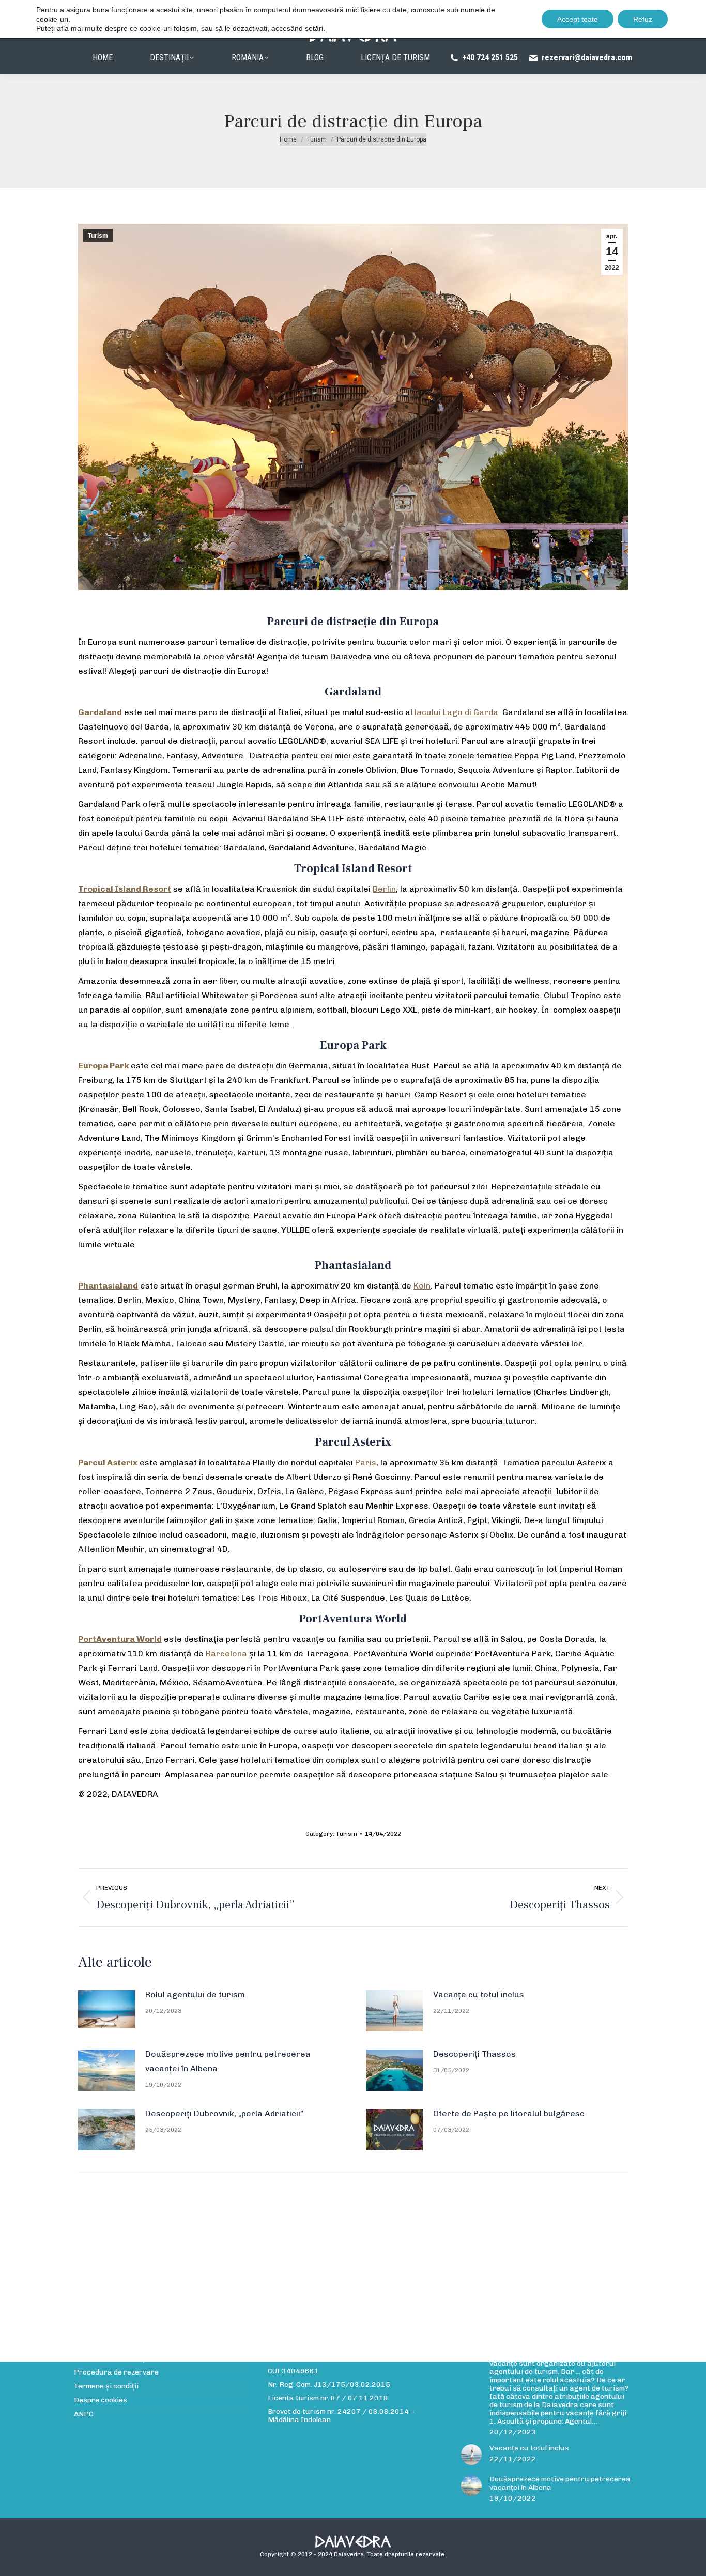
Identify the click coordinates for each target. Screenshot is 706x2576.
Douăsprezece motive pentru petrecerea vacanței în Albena (228, 2061)
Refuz (643, 19)
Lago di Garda (471, 712)
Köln (422, 1286)
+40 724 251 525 (490, 58)
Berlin (384, 889)
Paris (366, 1462)
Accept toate (578, 19)
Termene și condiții (106, 2386)
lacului (428, 712)
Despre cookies (101, 2400)
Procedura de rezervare (116, 2372)
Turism (98, 236)
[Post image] (106, 2009)
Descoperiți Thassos (474, 2054)
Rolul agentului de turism (195, 1995)
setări (314, 28)
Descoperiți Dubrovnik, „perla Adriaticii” (224, 2113)
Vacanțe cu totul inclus (479, 1995)
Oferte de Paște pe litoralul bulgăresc (509, 2113)
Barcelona (226, 1654)
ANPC (84, 2414)
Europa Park (104, 1066)
